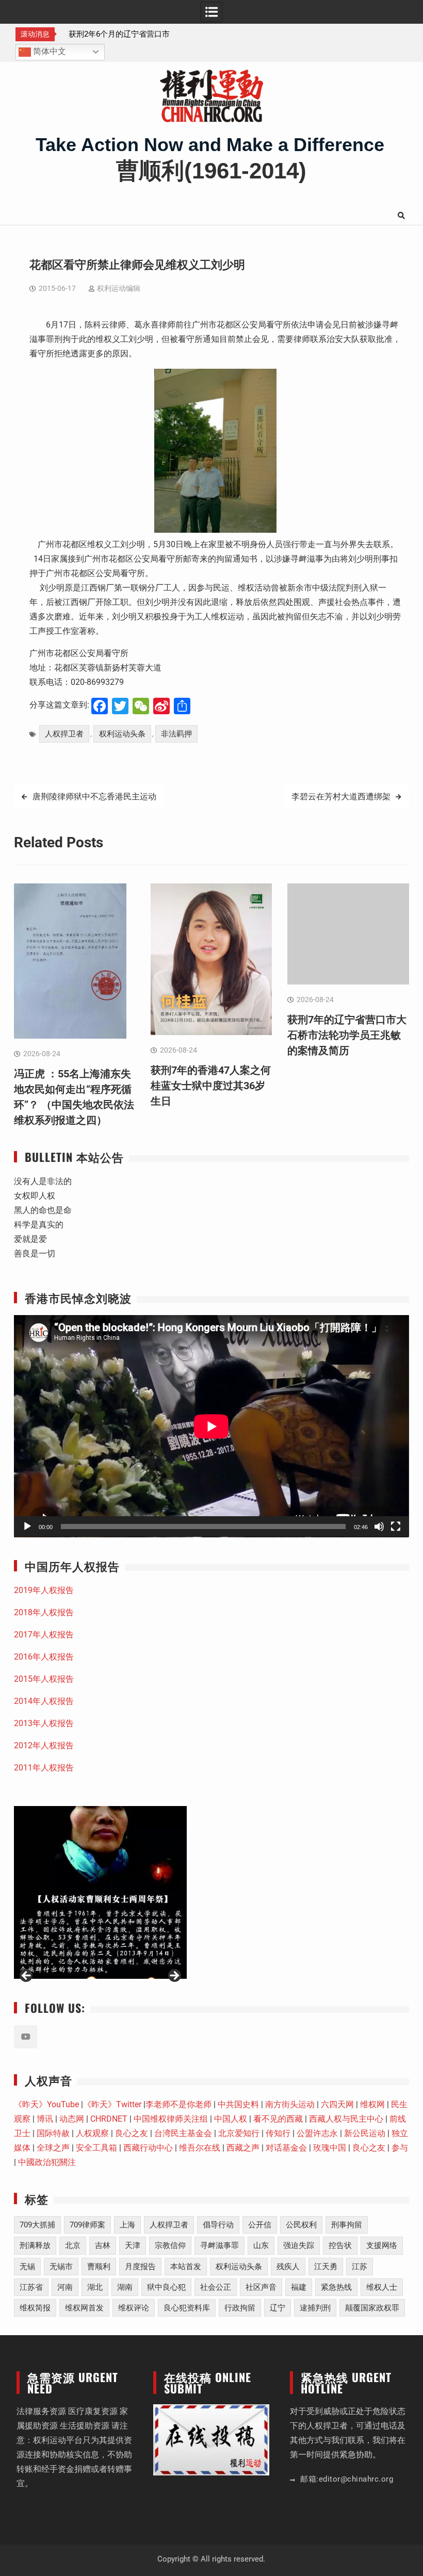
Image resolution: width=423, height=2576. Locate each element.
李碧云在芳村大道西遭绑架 (341, 797)
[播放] (27, 1527)
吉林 (103, 2245)
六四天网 (337, 2104)
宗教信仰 (170, 2245)
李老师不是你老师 (178, 2104)
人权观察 (92, 2133)
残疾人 (288, 2267)
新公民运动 (365, 2133)
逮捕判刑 (315, 2308)
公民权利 (301, 2225)
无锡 (27, 2267)
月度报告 (140, 2267)
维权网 (372, 2104)
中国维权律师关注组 (171, 2119)
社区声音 (261, 2287)
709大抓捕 (37, 2225)
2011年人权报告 (44, 1768)
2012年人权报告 (44, 1745)
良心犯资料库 (187, 2308)
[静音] (379, 1527)
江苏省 (31, 2287)
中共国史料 (238, 2104)
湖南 (125, 2287)
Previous (27, 1976)
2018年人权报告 (44, 1612)
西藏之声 (243, 2148)
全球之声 (53, 2148)
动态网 (72, 2119)
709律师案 (87, 2225)
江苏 (360, 2267)
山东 (261, 2245)
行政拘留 (240, 2308)
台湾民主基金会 (183, 2133)
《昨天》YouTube (46, 2104)
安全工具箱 (96, 2148)
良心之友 (132, 2133)
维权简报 (35, 2308)
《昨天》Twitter (112, 2104)
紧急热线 (336, 2287)
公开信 (260, 2225)
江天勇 (326, 2267)
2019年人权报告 (44, 1590)
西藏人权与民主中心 (346, 2119)
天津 (133, 2245)
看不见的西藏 (278, 2119)
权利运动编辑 (119, 288)
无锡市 (61, 2267)
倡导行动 (218, 2225)
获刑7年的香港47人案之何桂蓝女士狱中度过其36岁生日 (211, 1086)
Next (174, 1976)
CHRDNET (109, 2119)
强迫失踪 (299, 2245)
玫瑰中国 (330, 2148)
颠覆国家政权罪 (372, 2308)
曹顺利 (99, 2267)
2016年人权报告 (44, 1657)
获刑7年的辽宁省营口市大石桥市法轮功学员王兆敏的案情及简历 (347, 1035)
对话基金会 (286, 2148)
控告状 (340, 2245)
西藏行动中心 (148, 2148)
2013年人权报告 (44, 1723)
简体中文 (48, 51)
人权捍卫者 (64, 734)
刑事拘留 (347, 2225)
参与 (400, 2148)
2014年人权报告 (44, 1701)
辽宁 (278, 2308)
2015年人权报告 (44, 1679)
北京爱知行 (239, 2133)
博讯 (45, 2119)
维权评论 (134, 2308)
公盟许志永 (317, 2133)
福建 (299, 2287)
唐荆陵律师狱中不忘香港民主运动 (94, 797)
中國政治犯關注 (47, 2162)
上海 (127, 2225)
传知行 (278, 2133)
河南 (65, 2287)
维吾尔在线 (200, 2148)
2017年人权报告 (44, 1635)
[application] (211, 1426)
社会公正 (216, 2287)
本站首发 (186, 2267)
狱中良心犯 (166, 2287)
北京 (73, 2245)
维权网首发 (84, 2308)
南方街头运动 (290, 2104)
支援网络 (382, 2245)
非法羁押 (176, 734)
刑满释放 (35, 2245)
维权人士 (382, 2287)
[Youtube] (26, 2037)
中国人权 (231, 2119)
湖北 (95, 2287)
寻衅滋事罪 (219, 2245)
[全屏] (396, 1527)
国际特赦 (53, 2133)
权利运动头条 (122, 734)
